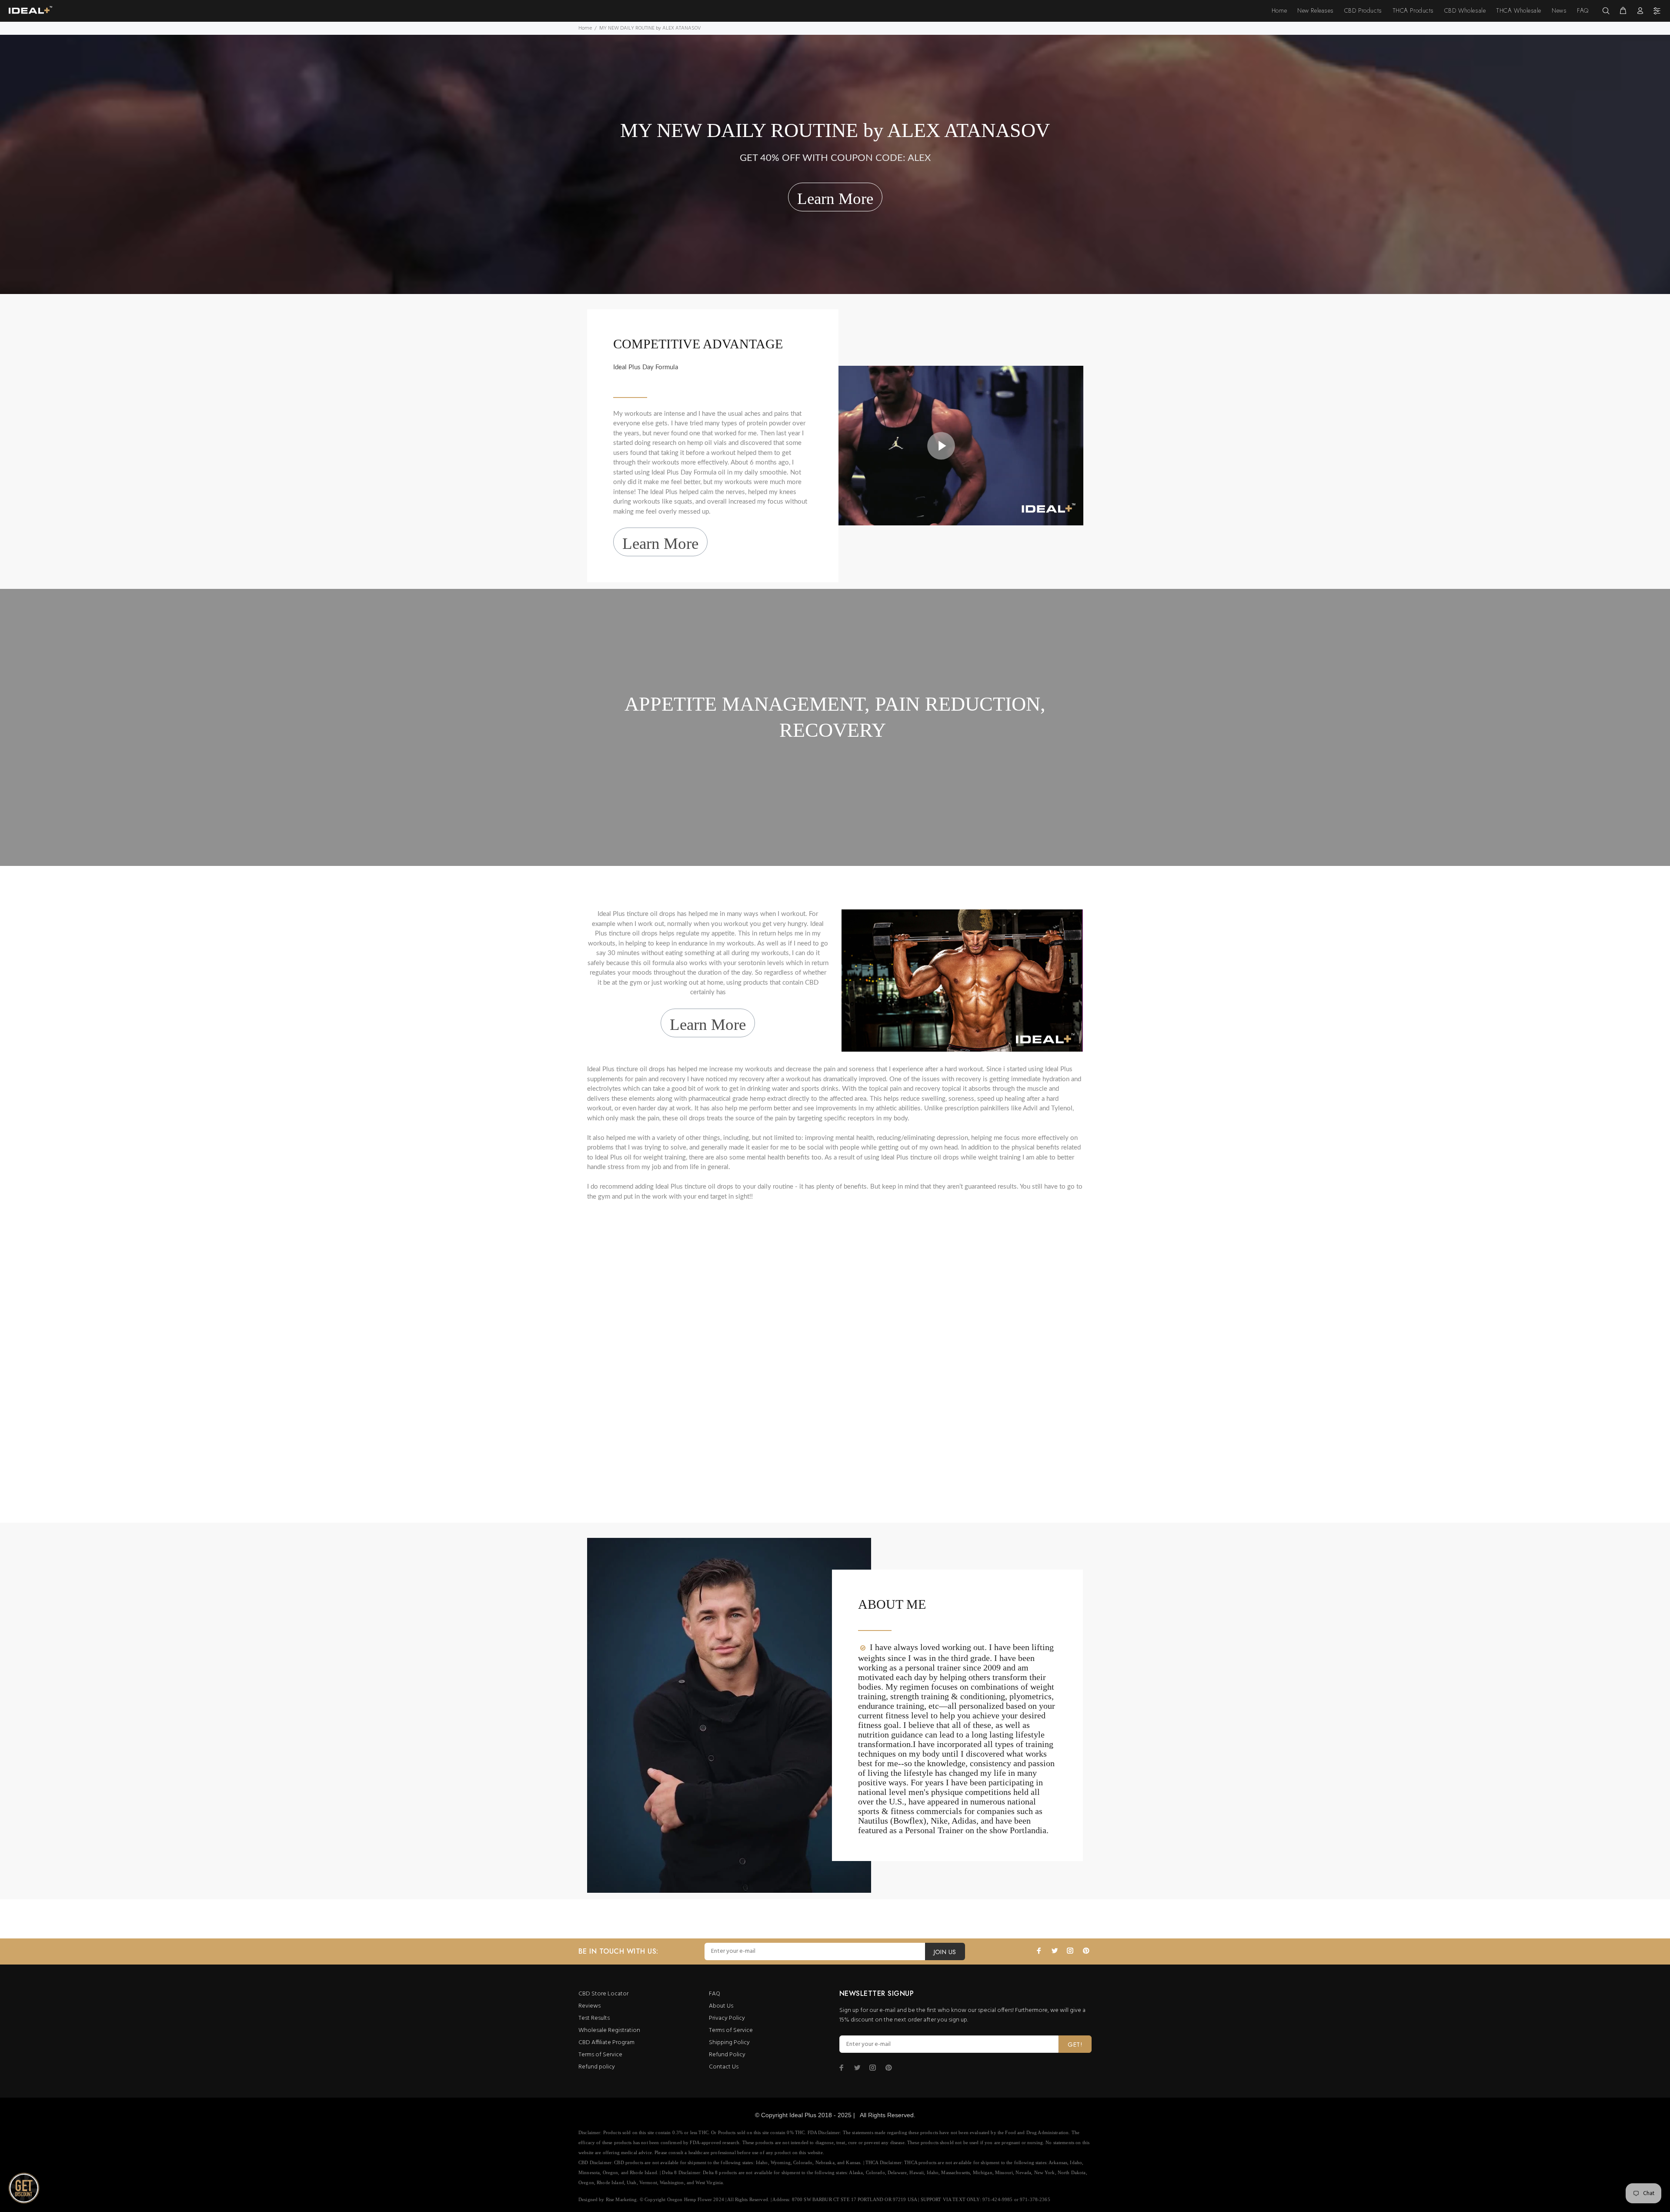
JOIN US (945, 1952)
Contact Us (724, 2067)
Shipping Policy (729, 2043)
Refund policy (597, 2067)
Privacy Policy (727, 2018)
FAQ (715, 1994)
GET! (1075, 2045)
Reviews (590, 2006)
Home (585, 28)
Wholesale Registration (609, 2030)
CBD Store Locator (603, 1994)
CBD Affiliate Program (606, 2043)
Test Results (594, 2018)
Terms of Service (600, 2055)
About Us (721, 2006)
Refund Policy (727, 2055)
